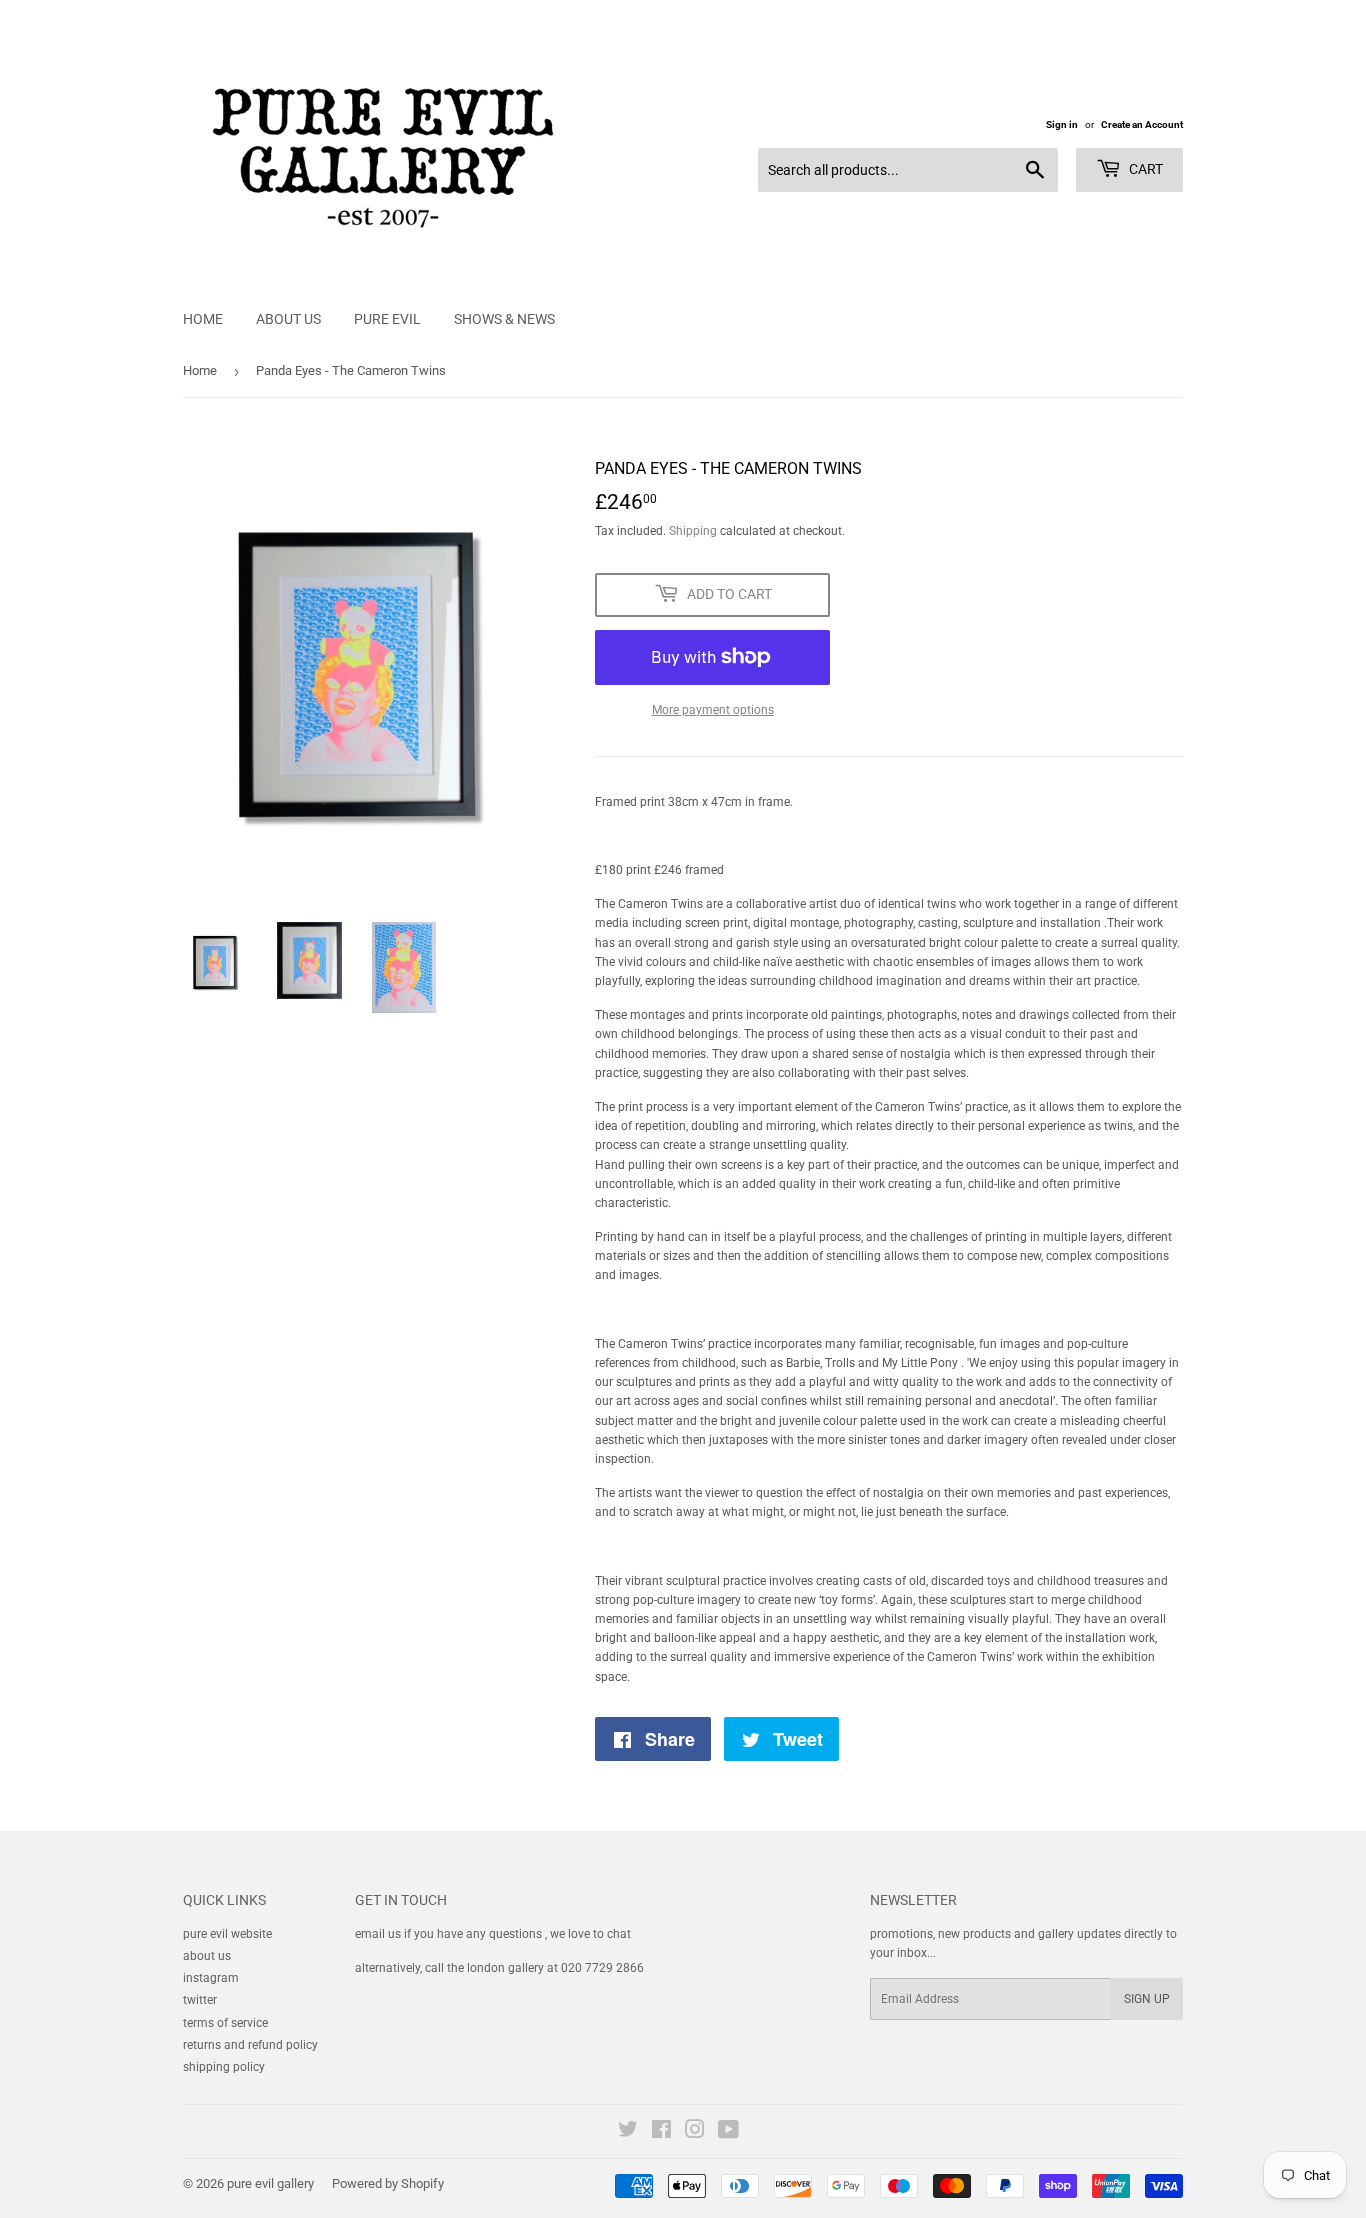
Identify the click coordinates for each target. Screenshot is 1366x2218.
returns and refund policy (250, 2045)
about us (207, 1956)
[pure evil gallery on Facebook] (661, 2133)
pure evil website (227, 1934)
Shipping (693, 531)
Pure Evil (387, 319)
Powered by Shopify (388, 2183)
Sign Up (1147, 1999)
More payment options (713, 710)
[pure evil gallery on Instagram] (695, 2133)
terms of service (225, 2023)
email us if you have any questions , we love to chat (493, 1934)
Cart (1144, 169)
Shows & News (504, 319)
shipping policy (224, 2067)
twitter (200, 2000)
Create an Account (1142, 124)
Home (203, 319)
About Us (288, 319)
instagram (211, 1978)
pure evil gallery (270, 2183)
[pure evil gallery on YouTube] (728, 2133)
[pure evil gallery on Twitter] (628, 2133)
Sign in (1062, 124)
